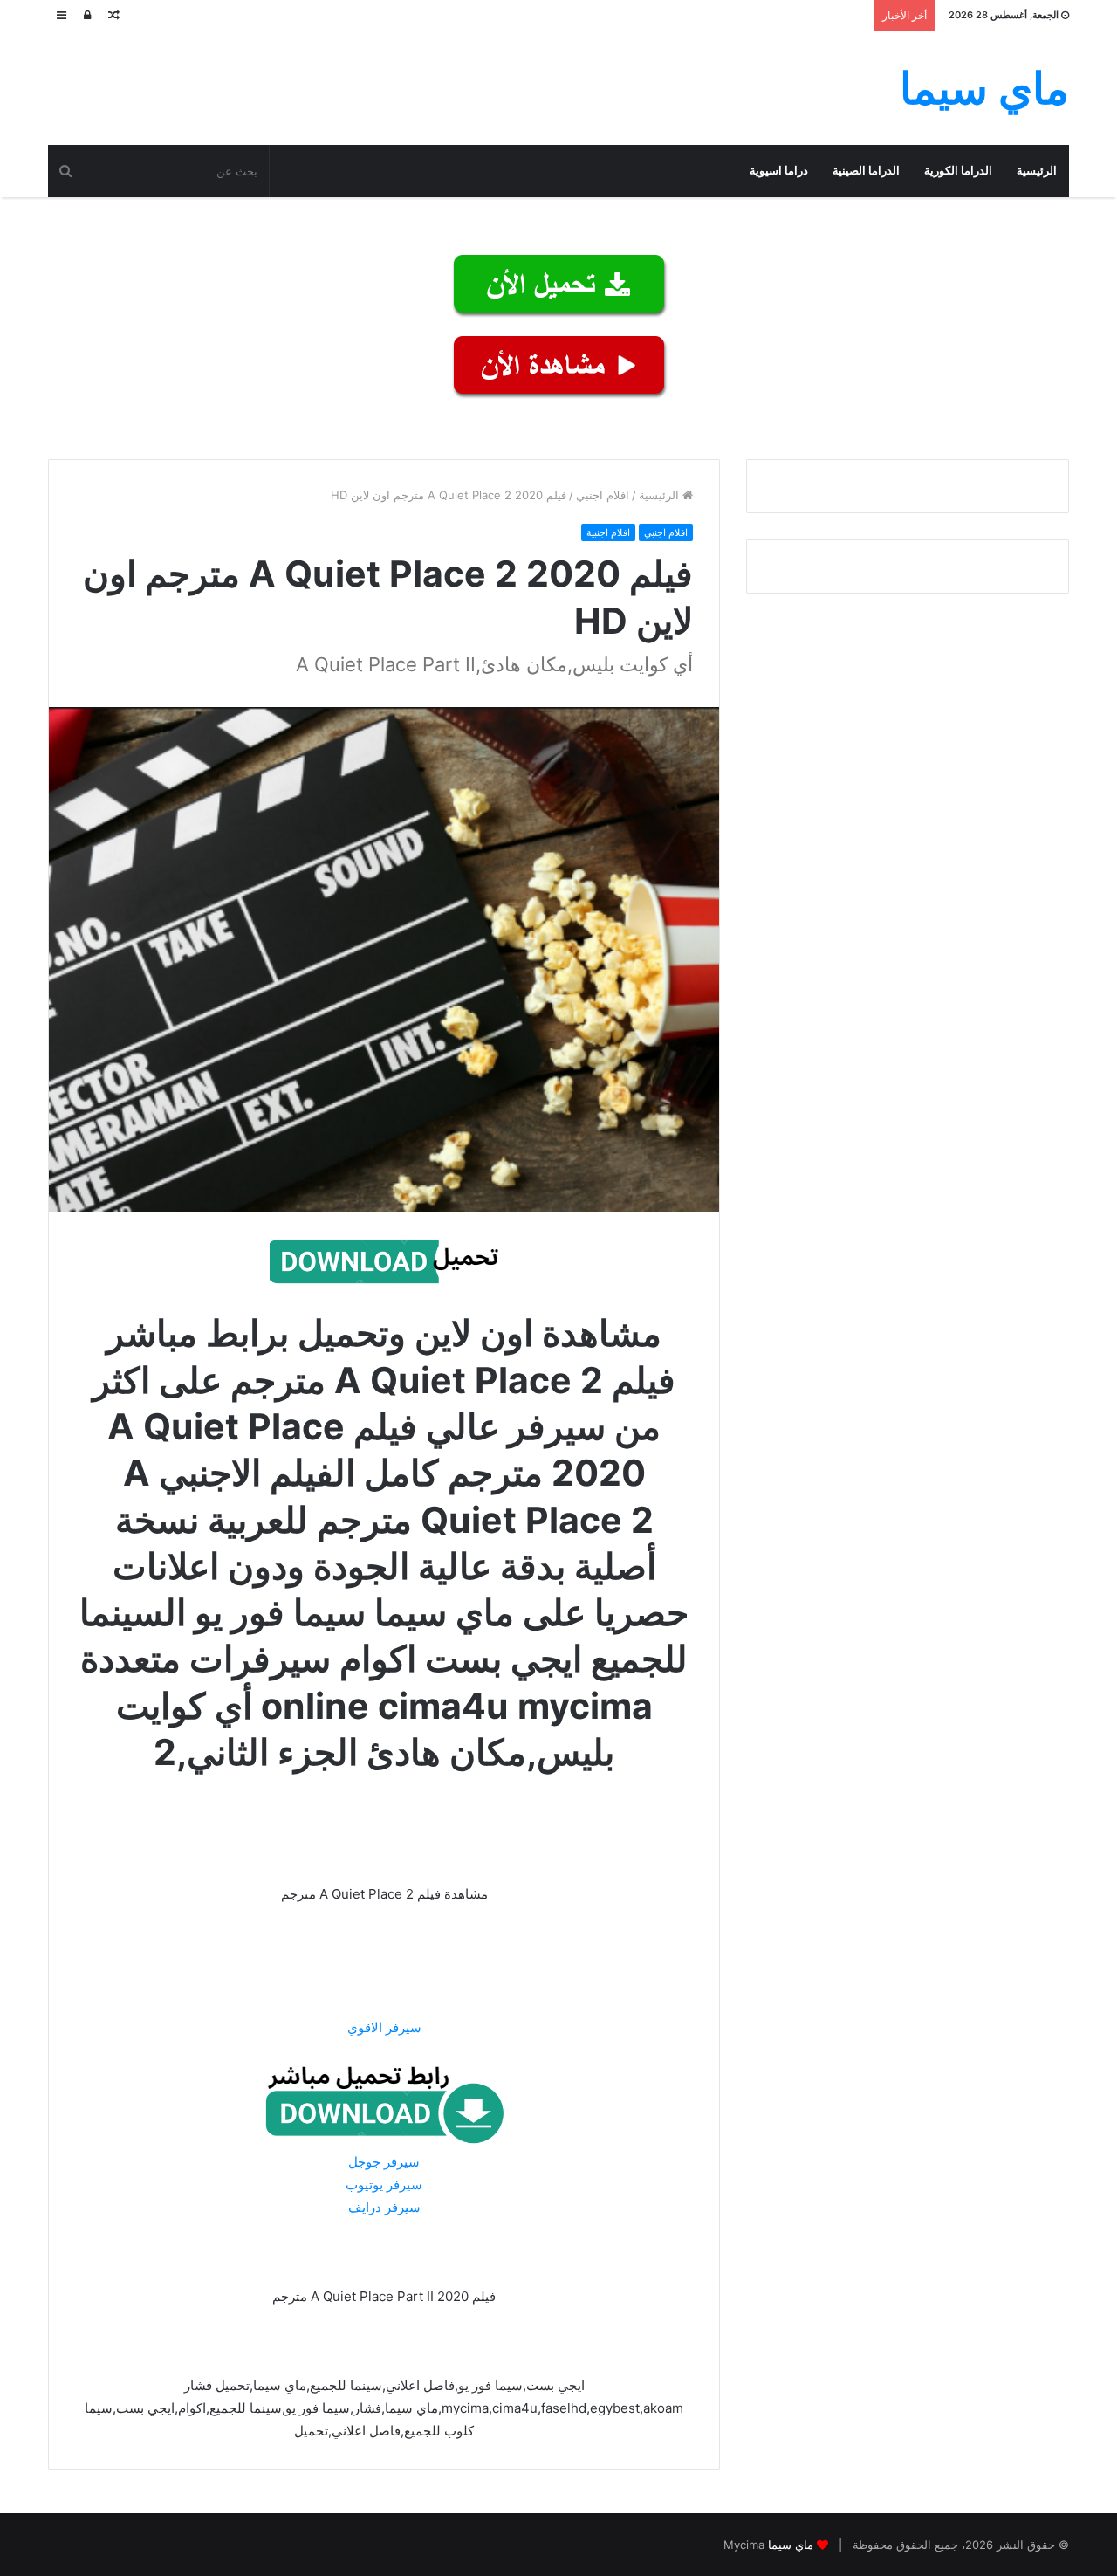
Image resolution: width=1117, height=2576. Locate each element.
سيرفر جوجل (384, 2162)
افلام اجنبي (603, 495)
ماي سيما (791, 2545)
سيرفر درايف (384, 2207)
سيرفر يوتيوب (384, 2184)
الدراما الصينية (866, 171)
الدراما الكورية (958, 171)
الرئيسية (1037, 171)
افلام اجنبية (608, 532)
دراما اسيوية (779, 171)
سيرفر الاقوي (384, 2027)
